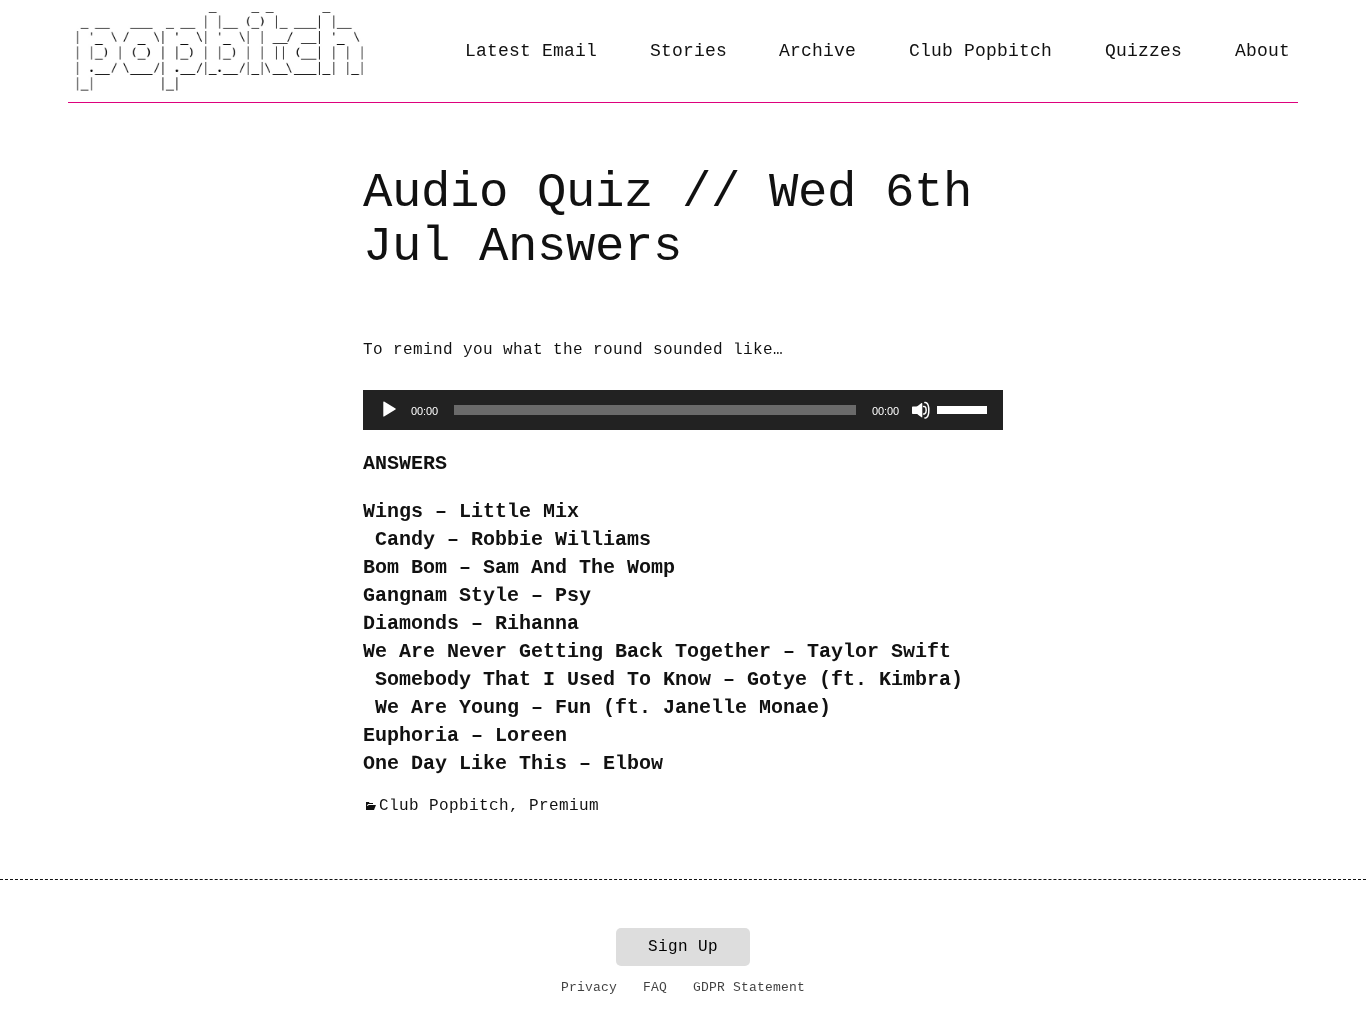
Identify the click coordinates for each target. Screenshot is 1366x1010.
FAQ (655, 987)
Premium (564, 806)
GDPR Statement (749, 987)
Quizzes (1143, 51)
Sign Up (683, 947)
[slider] (965, 408)
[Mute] (921, 410)
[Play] (389, 410)
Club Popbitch (980, 51)
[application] (683, 410)
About (1262, 51)
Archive (817, 51)
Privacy (589, 987)
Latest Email (531, 51)
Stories (688, 51)
